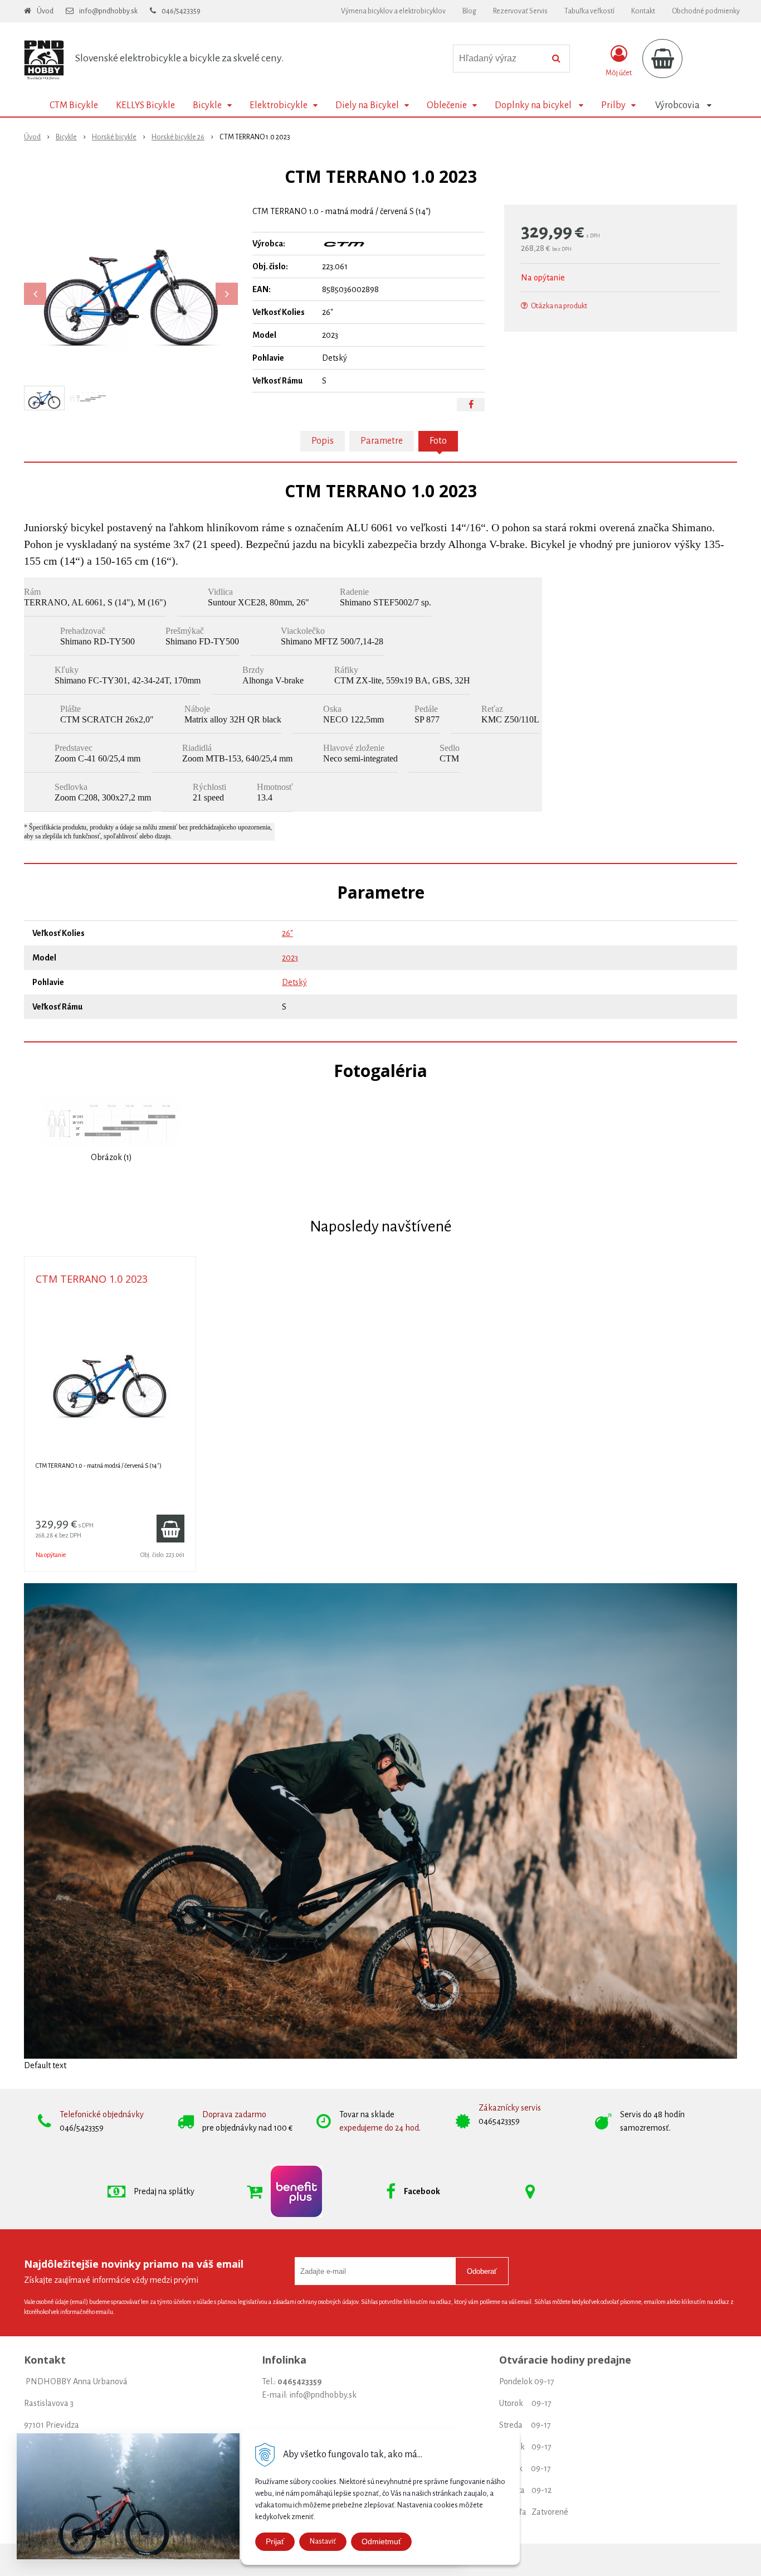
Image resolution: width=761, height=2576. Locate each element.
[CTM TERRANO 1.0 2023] (131, 288)
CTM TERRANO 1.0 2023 (92, 1279)
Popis (323, 441)
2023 (290, 958)
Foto (438, 441)
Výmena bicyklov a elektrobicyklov (393, 11)
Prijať (275, 2541)
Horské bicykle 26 (178, 137)
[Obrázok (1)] (111, 1123)
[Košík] (662, 59)
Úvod (45, 11)
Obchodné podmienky (706, 11)
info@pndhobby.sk (108, 11)
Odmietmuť (381, 2541)
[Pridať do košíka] (170, 1529)
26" (287, 933)
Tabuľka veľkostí (589, 11)
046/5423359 (181, 11)
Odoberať (482, 2271)
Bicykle (66, 137)
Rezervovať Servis (520, 11)
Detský (294, 982)
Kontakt (643, 11)
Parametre (382, 441)
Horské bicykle (114, 137)
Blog (469, 11)
